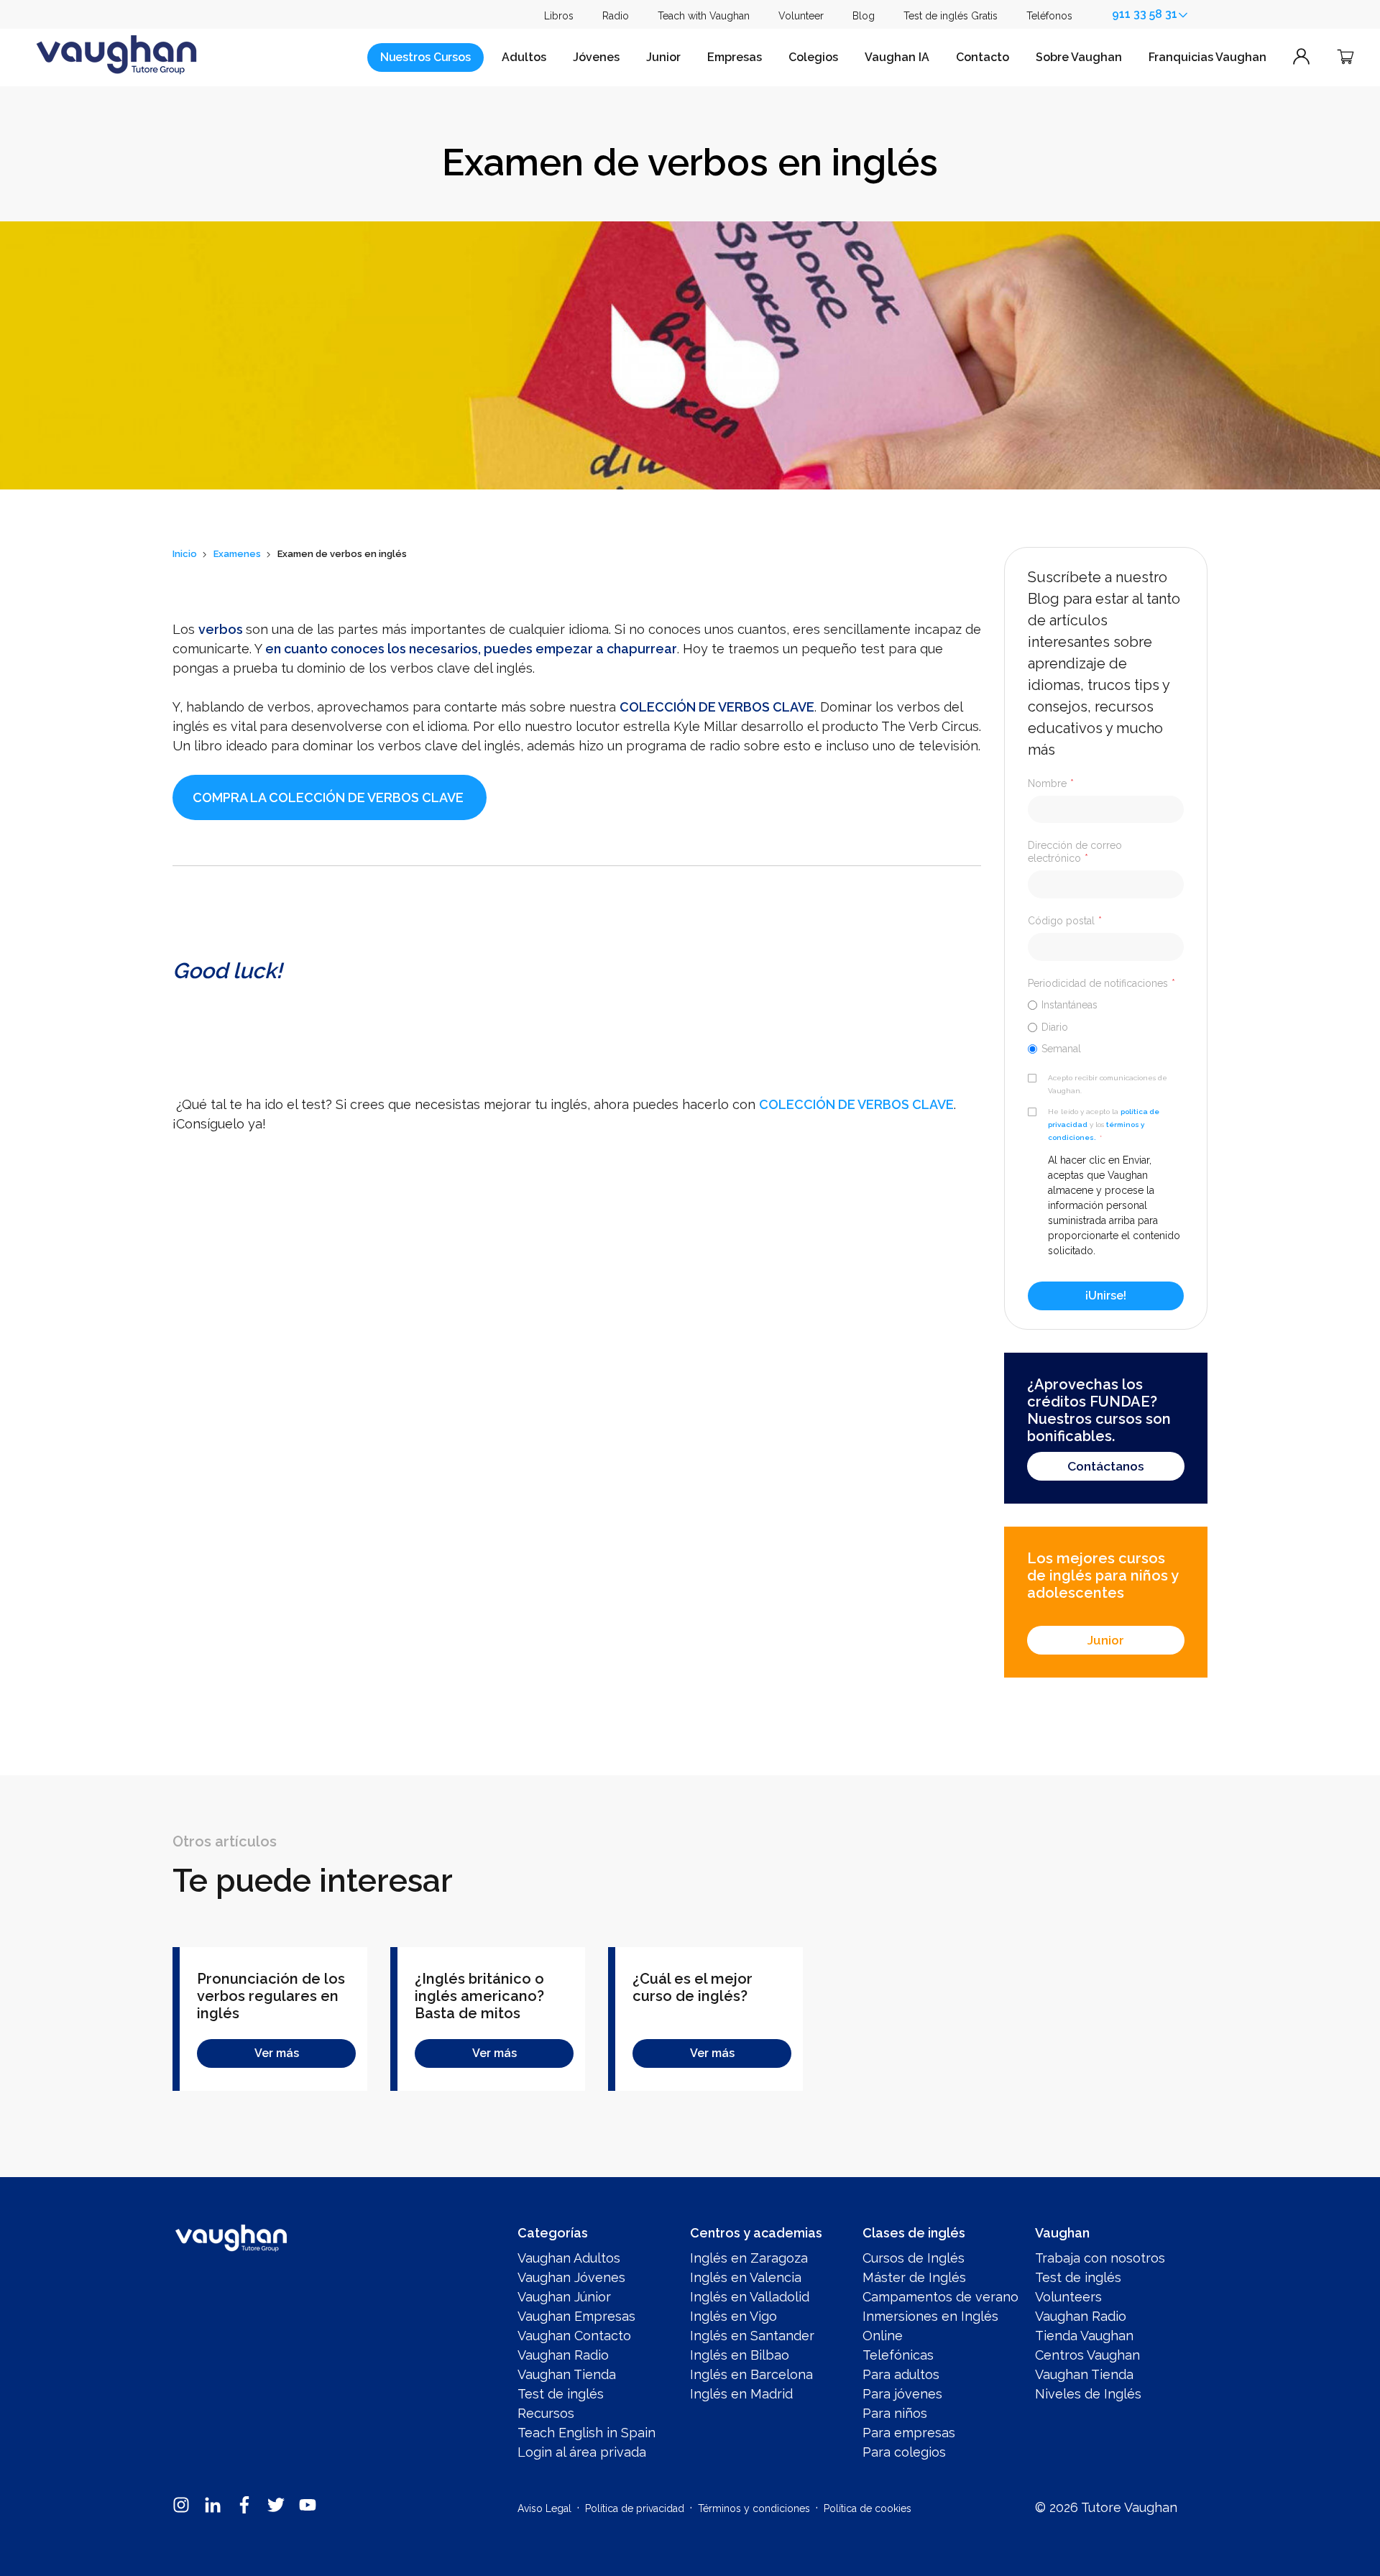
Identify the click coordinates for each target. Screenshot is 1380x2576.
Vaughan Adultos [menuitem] (569, 2258)
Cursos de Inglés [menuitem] (914, 2258)
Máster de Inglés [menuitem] (914, 2277)
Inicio (185, 554)
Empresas (735, 57)
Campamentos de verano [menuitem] (940, 2297)
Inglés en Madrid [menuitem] (741, 2394)
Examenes (237, 554)
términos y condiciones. (1096, 1131)
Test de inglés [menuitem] (561, 2394)
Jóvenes (596, 57)
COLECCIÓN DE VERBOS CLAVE (717, 707)
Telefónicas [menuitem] (898, 2355)
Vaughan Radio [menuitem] (563, 2355)
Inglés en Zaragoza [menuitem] (749, 2258)
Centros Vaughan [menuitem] (1087, 2355)
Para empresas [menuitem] (909, 2433)
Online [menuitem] (883, 2336)
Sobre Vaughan (1079, 57)
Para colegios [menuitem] (904, 2452)
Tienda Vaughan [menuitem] (1084, 2336)
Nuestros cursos (425, 57)
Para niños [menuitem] (895, 2413)
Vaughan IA (897, 57)
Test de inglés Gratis (951, 16)
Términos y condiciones (754, 2508)
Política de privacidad (635, 2508)
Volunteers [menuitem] (1068, 2297)
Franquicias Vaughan (1207, 57)
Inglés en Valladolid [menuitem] (750, 2297)
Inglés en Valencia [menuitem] (746, 2277)
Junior (663, 57)
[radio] (1106, 1004)
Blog (864, 16)
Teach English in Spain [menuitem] (586, 2433)
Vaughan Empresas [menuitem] (576, 2316)
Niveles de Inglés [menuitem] (1088, 2394)
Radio (616, 16)
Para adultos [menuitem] (901, 2374)
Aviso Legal (544, 2508)
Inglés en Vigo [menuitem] (733, 2316)
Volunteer (801, 16)
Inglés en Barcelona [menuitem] (751, 2374)
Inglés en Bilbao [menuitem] (740, 2355)
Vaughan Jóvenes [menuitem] (571, 2277)
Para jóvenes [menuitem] (902, 2394)
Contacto (983, 57)
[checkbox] (1106, 1026)
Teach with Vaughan (704, 16)
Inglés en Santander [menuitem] (752, 2336)
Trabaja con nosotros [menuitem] (1100, 2258)
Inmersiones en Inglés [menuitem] (930, 2316)
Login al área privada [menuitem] (582, 2452)
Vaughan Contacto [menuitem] (574, 2336)
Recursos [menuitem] (546, 2413)
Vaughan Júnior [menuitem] (564, 2297)
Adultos (524, 57)
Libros (559, 16)
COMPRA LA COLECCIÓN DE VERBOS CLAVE (328, 797)
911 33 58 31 (1145, 14)
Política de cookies (868, 2508)
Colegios (813, 57)
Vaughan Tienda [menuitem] (567, 2374)
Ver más (277, 2053)
